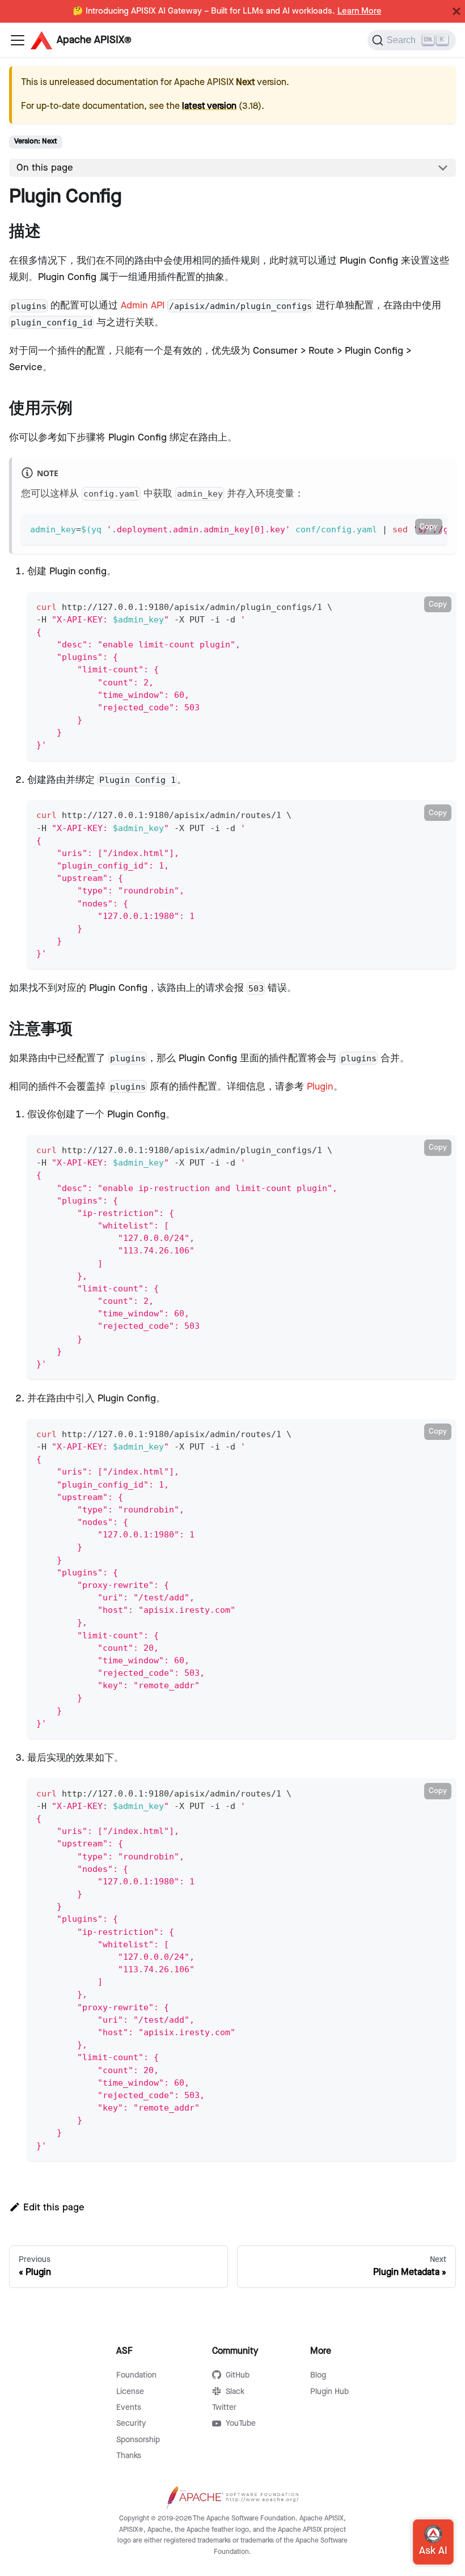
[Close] (456, 11)
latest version (209, 106)
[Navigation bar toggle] (18, 40)
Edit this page (54, 2208)
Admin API (143, 306)
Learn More (360, 11)
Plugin (320, 1087)
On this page (45, 168)
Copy (429, 527)
